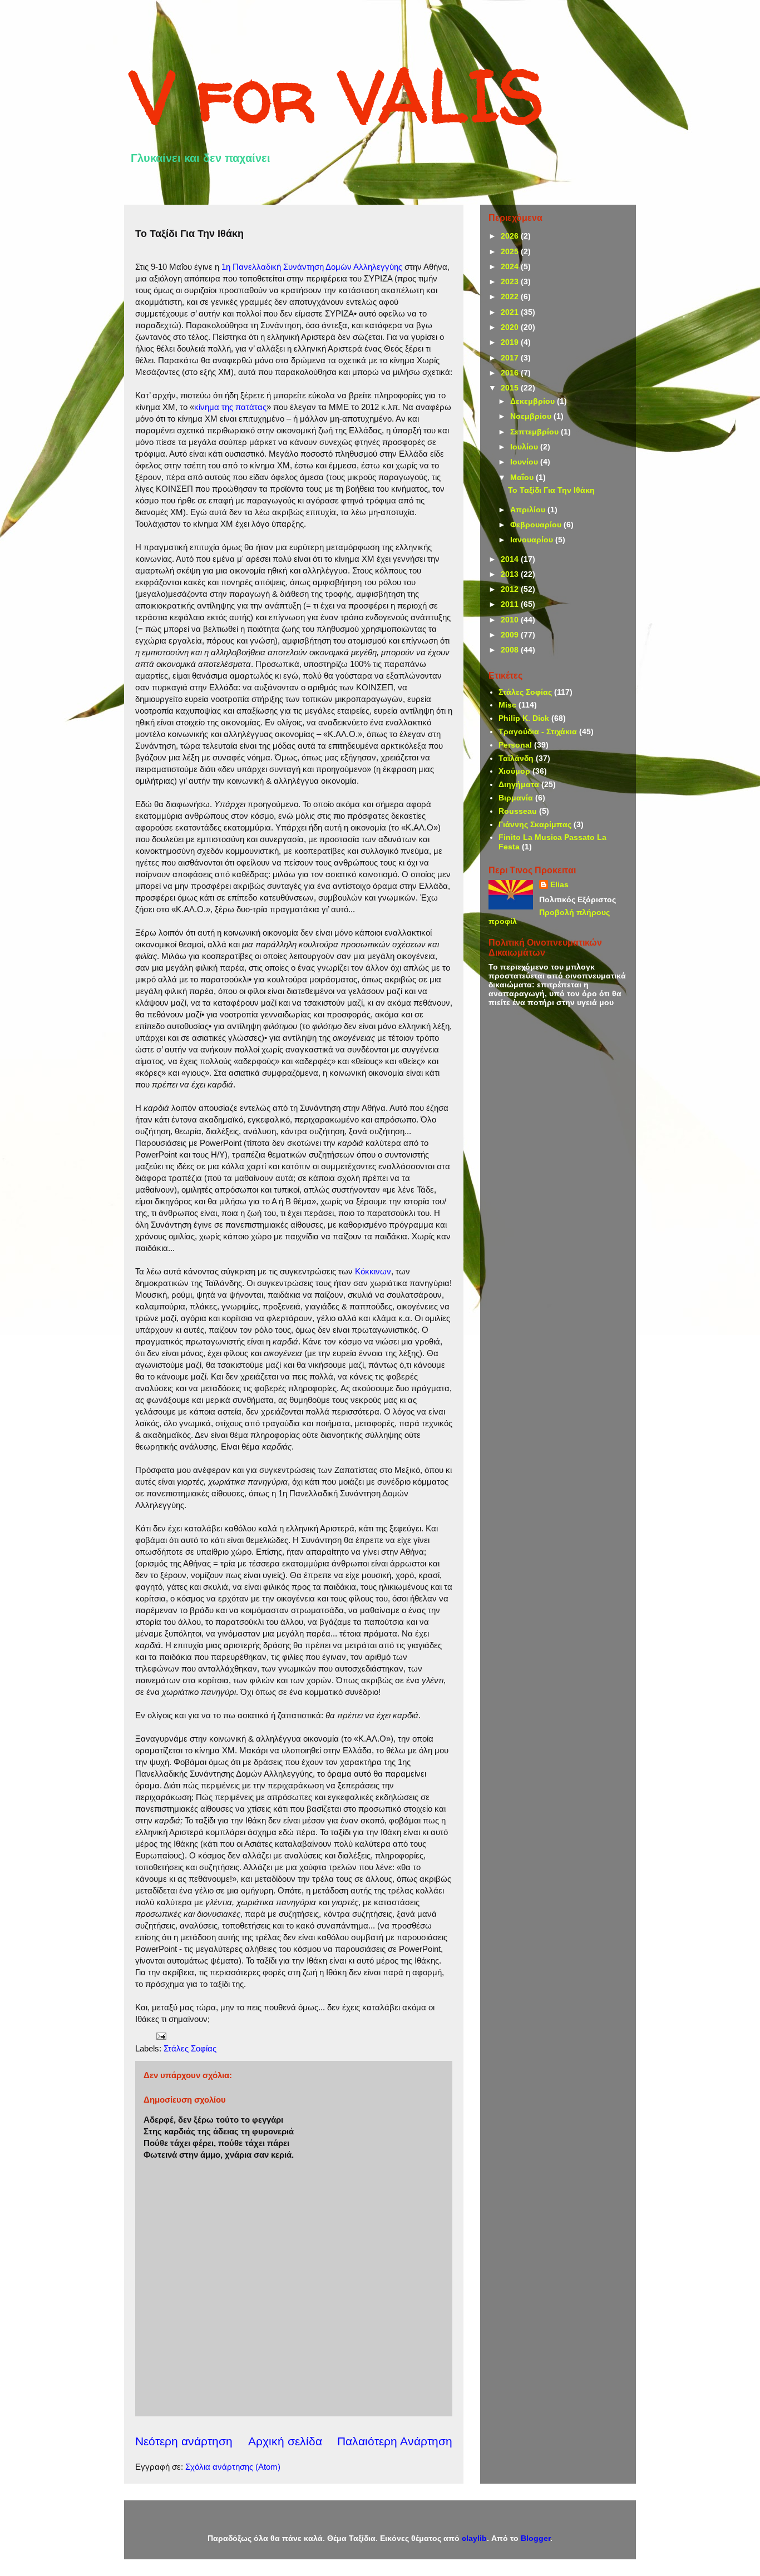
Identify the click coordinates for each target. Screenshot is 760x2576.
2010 (511, 620)
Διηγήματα (519, 784)
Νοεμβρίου (532, 416)
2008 (511, 650)
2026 (511, 236)
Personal (515, 745)
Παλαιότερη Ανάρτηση (395, 2441)
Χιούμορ (514, 771)
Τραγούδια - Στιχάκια (538, 731)
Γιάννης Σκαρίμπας (535, 824)
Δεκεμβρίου (534, 401)
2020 (511, 327)
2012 (511, 589)
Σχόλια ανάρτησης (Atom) (233, 2467)
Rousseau (518, 811)
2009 (511, 635)
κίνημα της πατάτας (230, 407)
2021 (511, 312)
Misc (507, 705)
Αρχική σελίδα (285, 2441)
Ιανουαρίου (533, 540)
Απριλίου (529, 510)
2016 (511, 373)
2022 (511, 296)
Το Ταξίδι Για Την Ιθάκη (551, 490)
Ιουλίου (525, 447)
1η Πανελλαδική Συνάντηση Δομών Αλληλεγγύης (312, 267)
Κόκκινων (373, 1271)
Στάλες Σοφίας (190, 2048)
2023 (511, 281)
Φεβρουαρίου (537, 525)
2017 (511, 358)
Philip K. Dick (524, 718)
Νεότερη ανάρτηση (184, 2441)
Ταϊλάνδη (516, 758)
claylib (474, 2538)
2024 (511, 266)
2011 (511, 604)
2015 (511, 388)
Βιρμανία (516, 798)
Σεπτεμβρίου (536, 432)
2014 (511, 559)
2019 (511, 342)
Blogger (536, 2538)
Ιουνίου (525, 462)
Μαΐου (523, 477)
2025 (511, 251)
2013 (511, 574)
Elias (559, 884)
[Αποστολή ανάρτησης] (160, 2035)
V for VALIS (337, 95)
